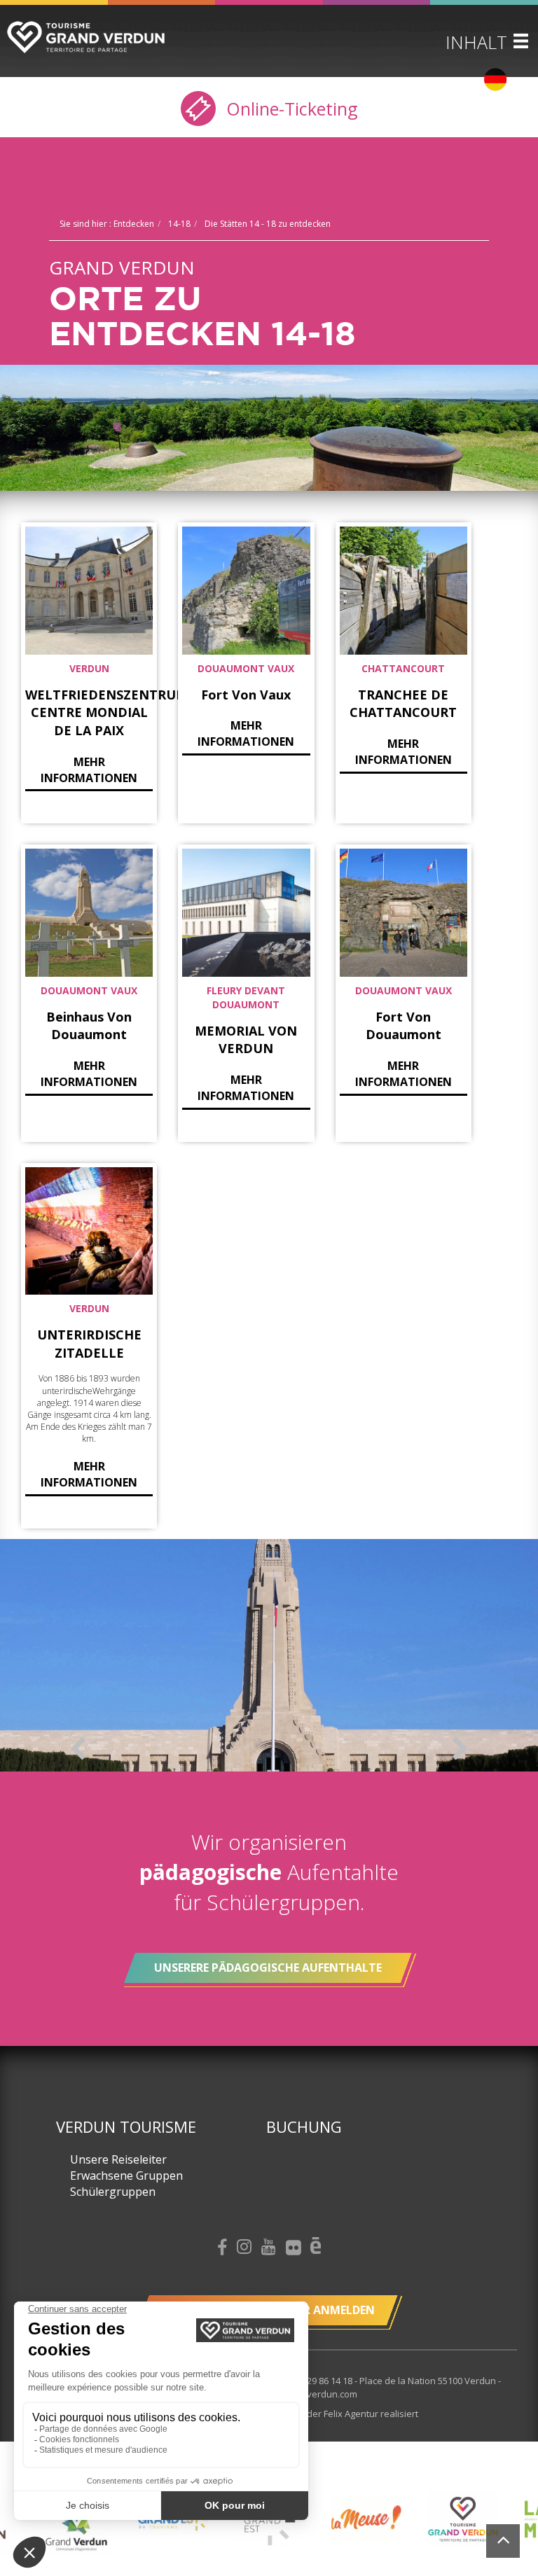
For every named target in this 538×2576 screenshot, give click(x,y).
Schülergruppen (113, 2192)
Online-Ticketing (290, 109)
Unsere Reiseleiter (118, 2159)
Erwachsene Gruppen (126, 2175)
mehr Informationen (89, 770)
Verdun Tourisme (126, 2126)
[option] (269, 1655)
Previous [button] (78, 1748)
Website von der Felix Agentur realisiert (335, 2414)
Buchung (304, 2126)
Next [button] (460, 1748)
